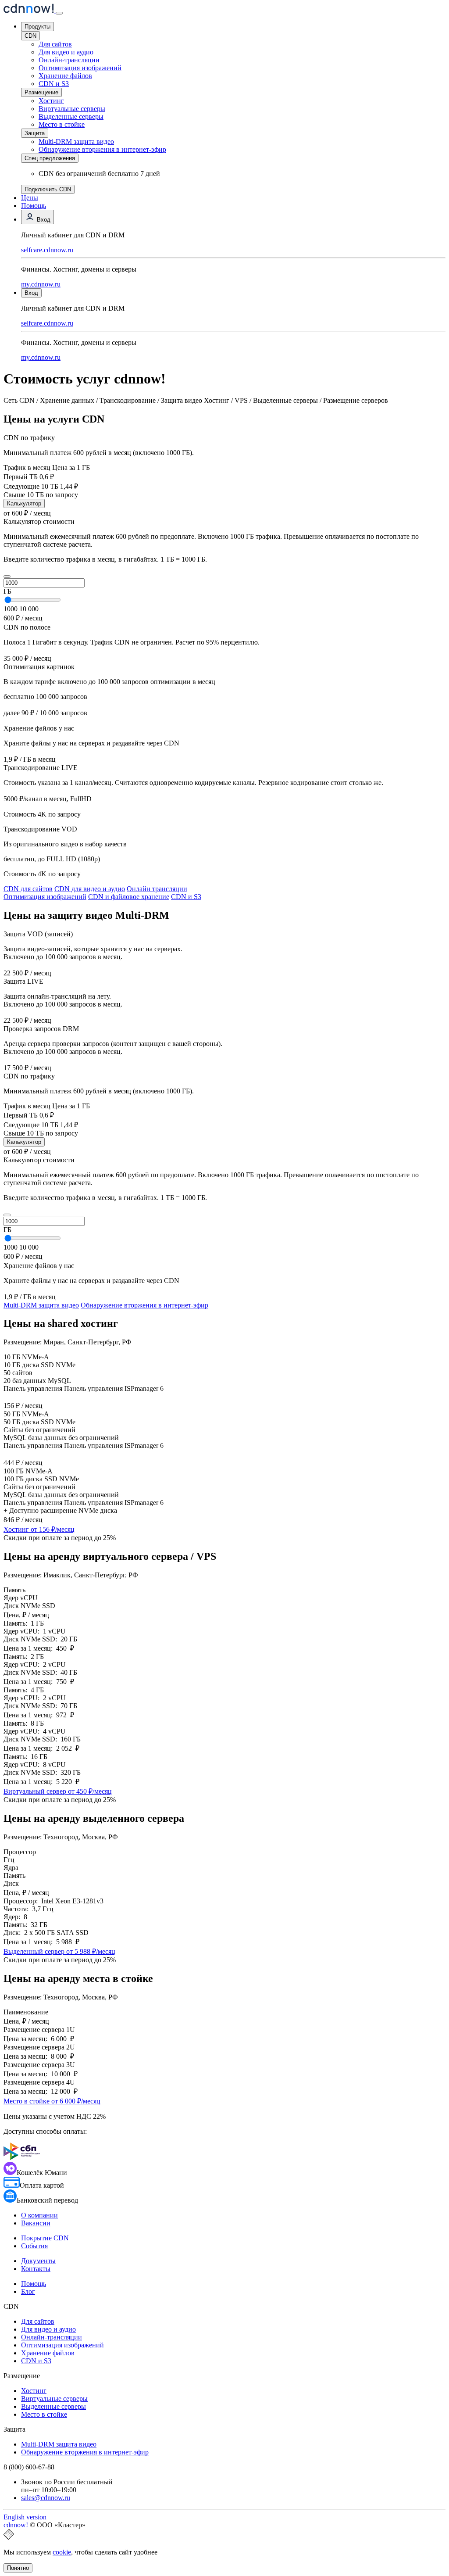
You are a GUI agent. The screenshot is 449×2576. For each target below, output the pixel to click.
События (34, 2246)
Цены (30, 198)
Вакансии (36, 2223)
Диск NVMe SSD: (32, 1639)
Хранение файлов (65, 76)
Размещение (41, 92)
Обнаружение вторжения (102, 149)
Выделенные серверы (71, 116)
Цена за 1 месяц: (30, 1648)
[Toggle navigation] (59, 13)
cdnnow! (16, 2525)
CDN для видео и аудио (90, 889)
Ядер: (14, 1917)
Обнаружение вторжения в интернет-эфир (144, 1305)
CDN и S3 (54, 84)
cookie (62, 2552)
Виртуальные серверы (72, 109)
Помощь (34, 206)
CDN (30, 36)
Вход (43, 220)
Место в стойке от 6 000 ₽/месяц (52, 2101)
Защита (35, 133)
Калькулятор (24, 503)
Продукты (37, 27)
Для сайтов (55, 44)
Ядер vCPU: (23, 1631)
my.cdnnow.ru (41, 284)
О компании (39, 2215)
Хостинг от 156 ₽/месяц (39, 1529)
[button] (7, 577)
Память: (17, 1623)
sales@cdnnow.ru (46, 2498)
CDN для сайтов (28, 889)
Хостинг (51, 101)
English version (25, 2517)
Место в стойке (62, 124)
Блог (28, 2291)
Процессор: (22, 1901)
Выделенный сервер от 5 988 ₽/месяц (59, 1951)
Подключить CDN (48, 189)
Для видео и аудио (66, 52)
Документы (38, 2261)
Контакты (36, 2269)
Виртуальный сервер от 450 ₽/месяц (58, 1791)
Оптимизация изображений (80, 68)
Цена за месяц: (27, 2039)
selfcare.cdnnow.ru (47, 250)
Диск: (14, 1933)
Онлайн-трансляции (69, 60)
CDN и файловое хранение (129, 897)
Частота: (18, 1909)
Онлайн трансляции (157, 889)
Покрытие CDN (45, 2238)
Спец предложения (50, 158)
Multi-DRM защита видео (76, 142)
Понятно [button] (18, 2568)
